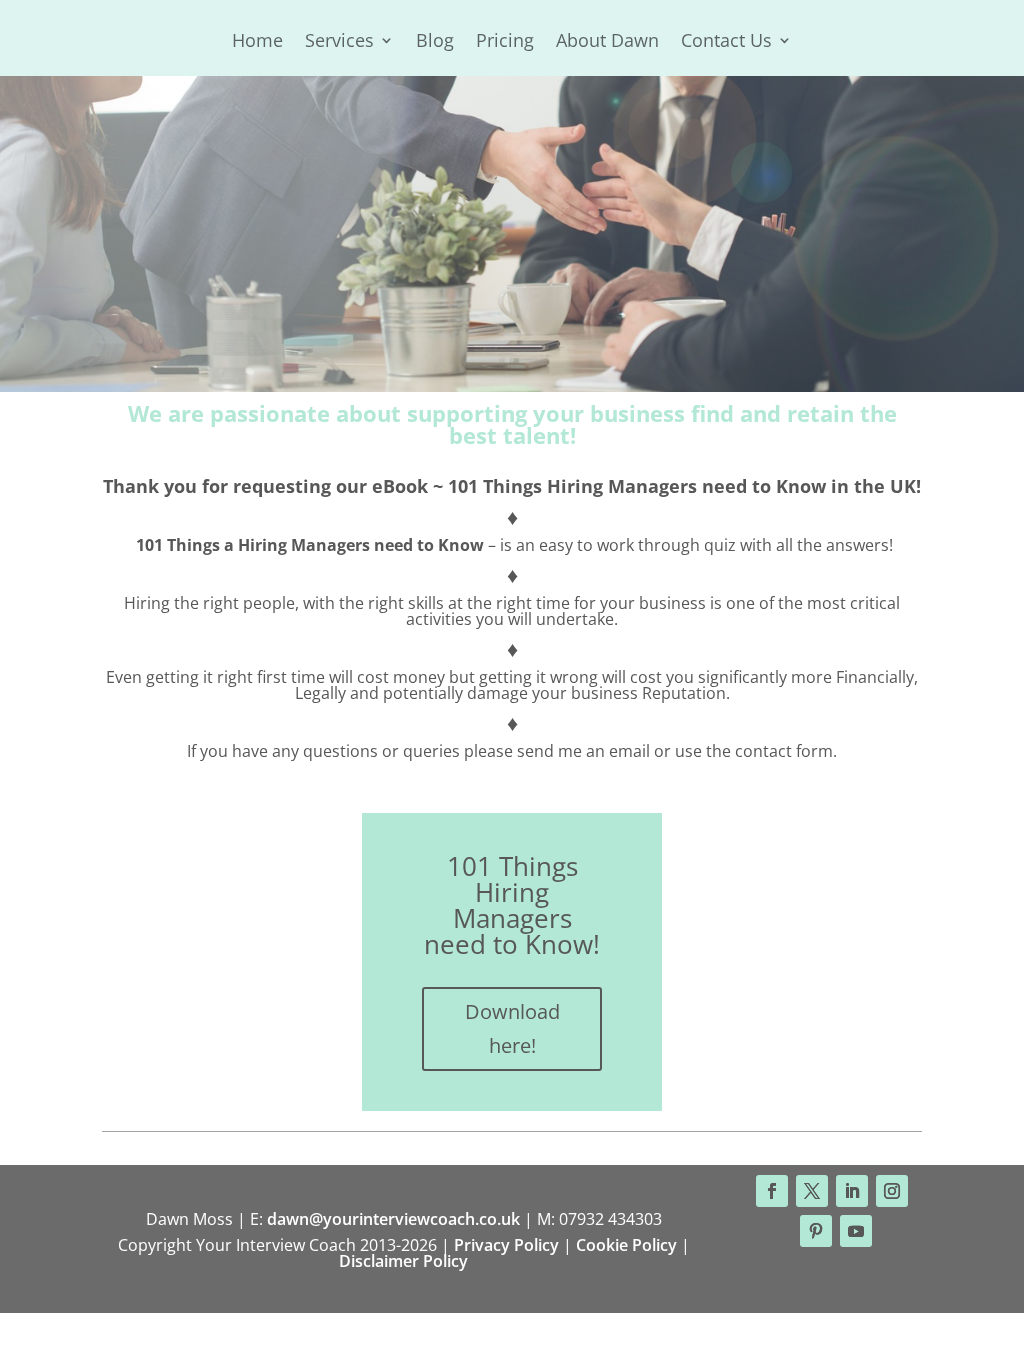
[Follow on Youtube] (856, 1231)
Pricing (505, 42)
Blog (435, 42)
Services (339, 42)
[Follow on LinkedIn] (852, 1191)
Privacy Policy (506, 1245)
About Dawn (607, 42)
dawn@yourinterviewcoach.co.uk (393, 1219)
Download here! (512, 1028)
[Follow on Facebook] (772, 1191)
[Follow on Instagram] (892, 1191)
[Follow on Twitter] (812, 1191)
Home (257, 42)
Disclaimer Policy (403, 1261)
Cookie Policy (626, 1245)
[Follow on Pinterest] (816, 1231)
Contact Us (726, 42)
